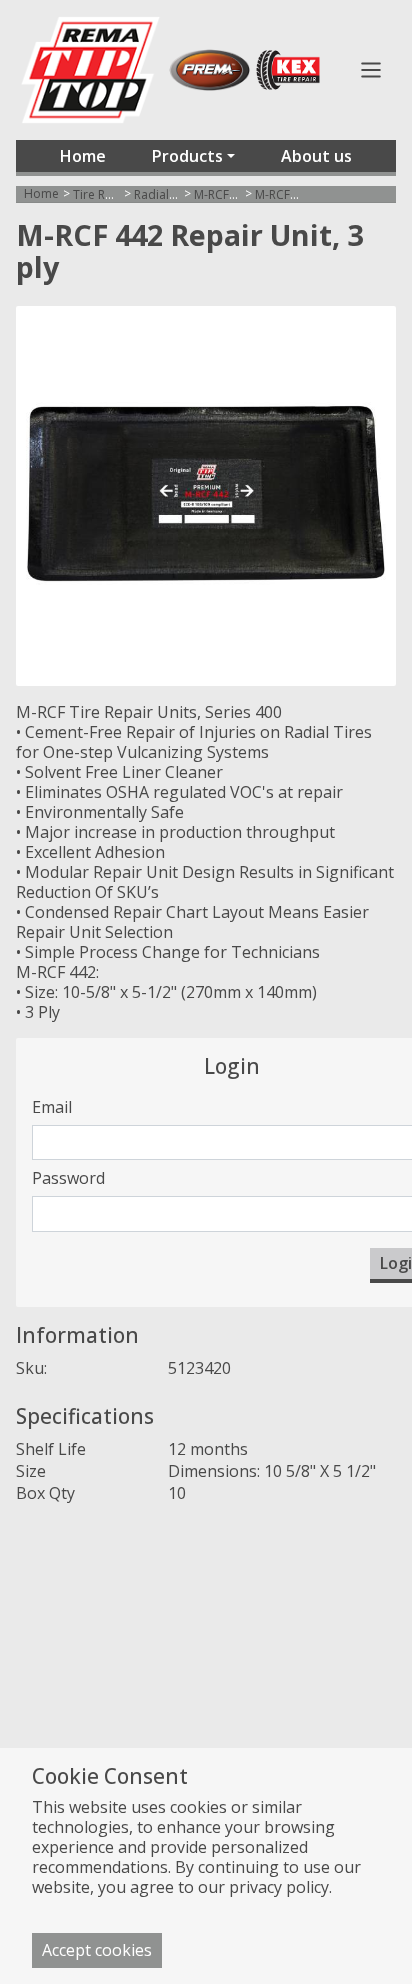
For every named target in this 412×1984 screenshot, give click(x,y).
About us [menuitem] (316, 156)
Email (52, 1107)
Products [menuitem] (187, 156)
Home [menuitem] (83, 156)
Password (68, 1178)
